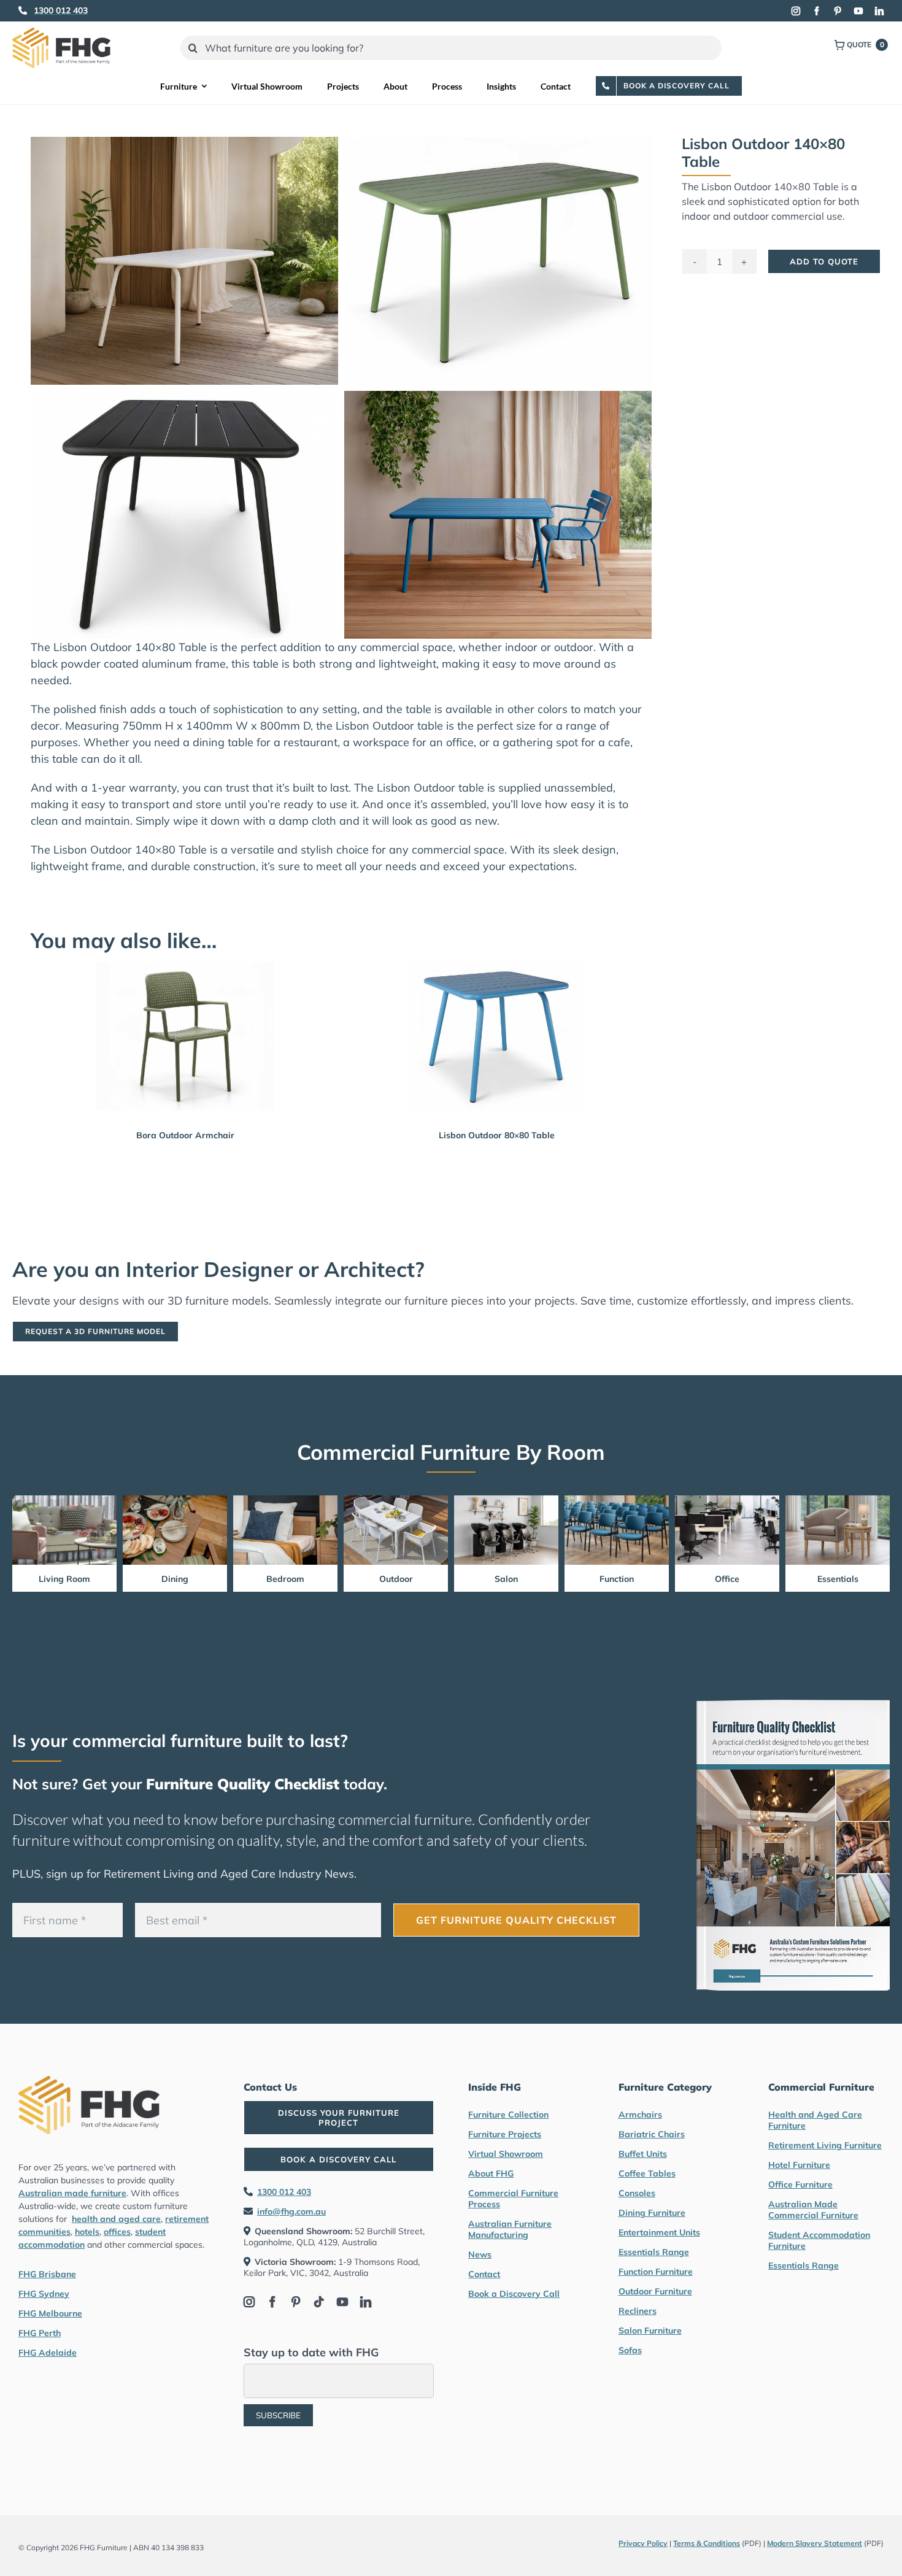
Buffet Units (643, 2154)
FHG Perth (40, 2333)
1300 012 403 (284, 2192)
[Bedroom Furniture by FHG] (285, 1501)
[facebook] (817, 11)
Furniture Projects (505, 2134)
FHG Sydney (44, 2294)
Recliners (638, 2311)
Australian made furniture (72, 2193)
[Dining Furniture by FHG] (175, 1501)
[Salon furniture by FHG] (506, 1501)
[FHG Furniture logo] (61, 33)
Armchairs (640, 2115)
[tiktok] (319, 2302)
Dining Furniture (652, 2213)
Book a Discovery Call (514, 2294)
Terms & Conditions (707, 2543)
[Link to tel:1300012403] (23, 10)
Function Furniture (656, 2272)
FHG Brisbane (47, 2274)
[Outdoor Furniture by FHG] (396, 1501)
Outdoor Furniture (655, 2291)
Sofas (630, 2350)
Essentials (838, 1579)
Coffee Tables (647, 2173)
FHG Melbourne (50, 2313)
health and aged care (116, 2219)
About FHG (491, 2173)
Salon (506, 1579)
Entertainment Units (659, 2232)
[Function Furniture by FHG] (617, 1501)
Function (617, 1579)
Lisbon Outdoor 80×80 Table (497, 1135)
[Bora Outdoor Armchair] (185, 1037)
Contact (484, 2274)
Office (727, 1579)
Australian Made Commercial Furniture (813, 2210)
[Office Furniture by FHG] (727, 1501)
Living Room (64, 1579)
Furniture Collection (508, 2115)
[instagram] (796, 11)
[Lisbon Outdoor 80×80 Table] (497, 1037)
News (480, 2254)
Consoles (637, 2193)
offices (117, 2232)
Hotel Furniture (799, 2165)
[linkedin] (879, 11)
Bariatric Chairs (652, 2134)
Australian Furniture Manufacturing (510, 2229)
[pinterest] (838, 11)
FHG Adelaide (48, 2353)
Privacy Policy (643, 2543)
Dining (175, 1579)
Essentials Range (654, 2252)
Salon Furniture (650, 2331)
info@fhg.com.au (291, 2212)
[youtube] (858, 11)
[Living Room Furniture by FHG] (64, 1501)
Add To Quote (824, 261)
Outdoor (396, 1579)
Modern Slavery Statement (815, 2543)
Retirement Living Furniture (825, 2145)
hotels (87, 2232)
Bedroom (285, 1579)
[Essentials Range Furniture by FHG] (838, 1501)
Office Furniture (800, 2185)
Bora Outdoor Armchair (185, 1135)
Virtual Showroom (506, 2154)
